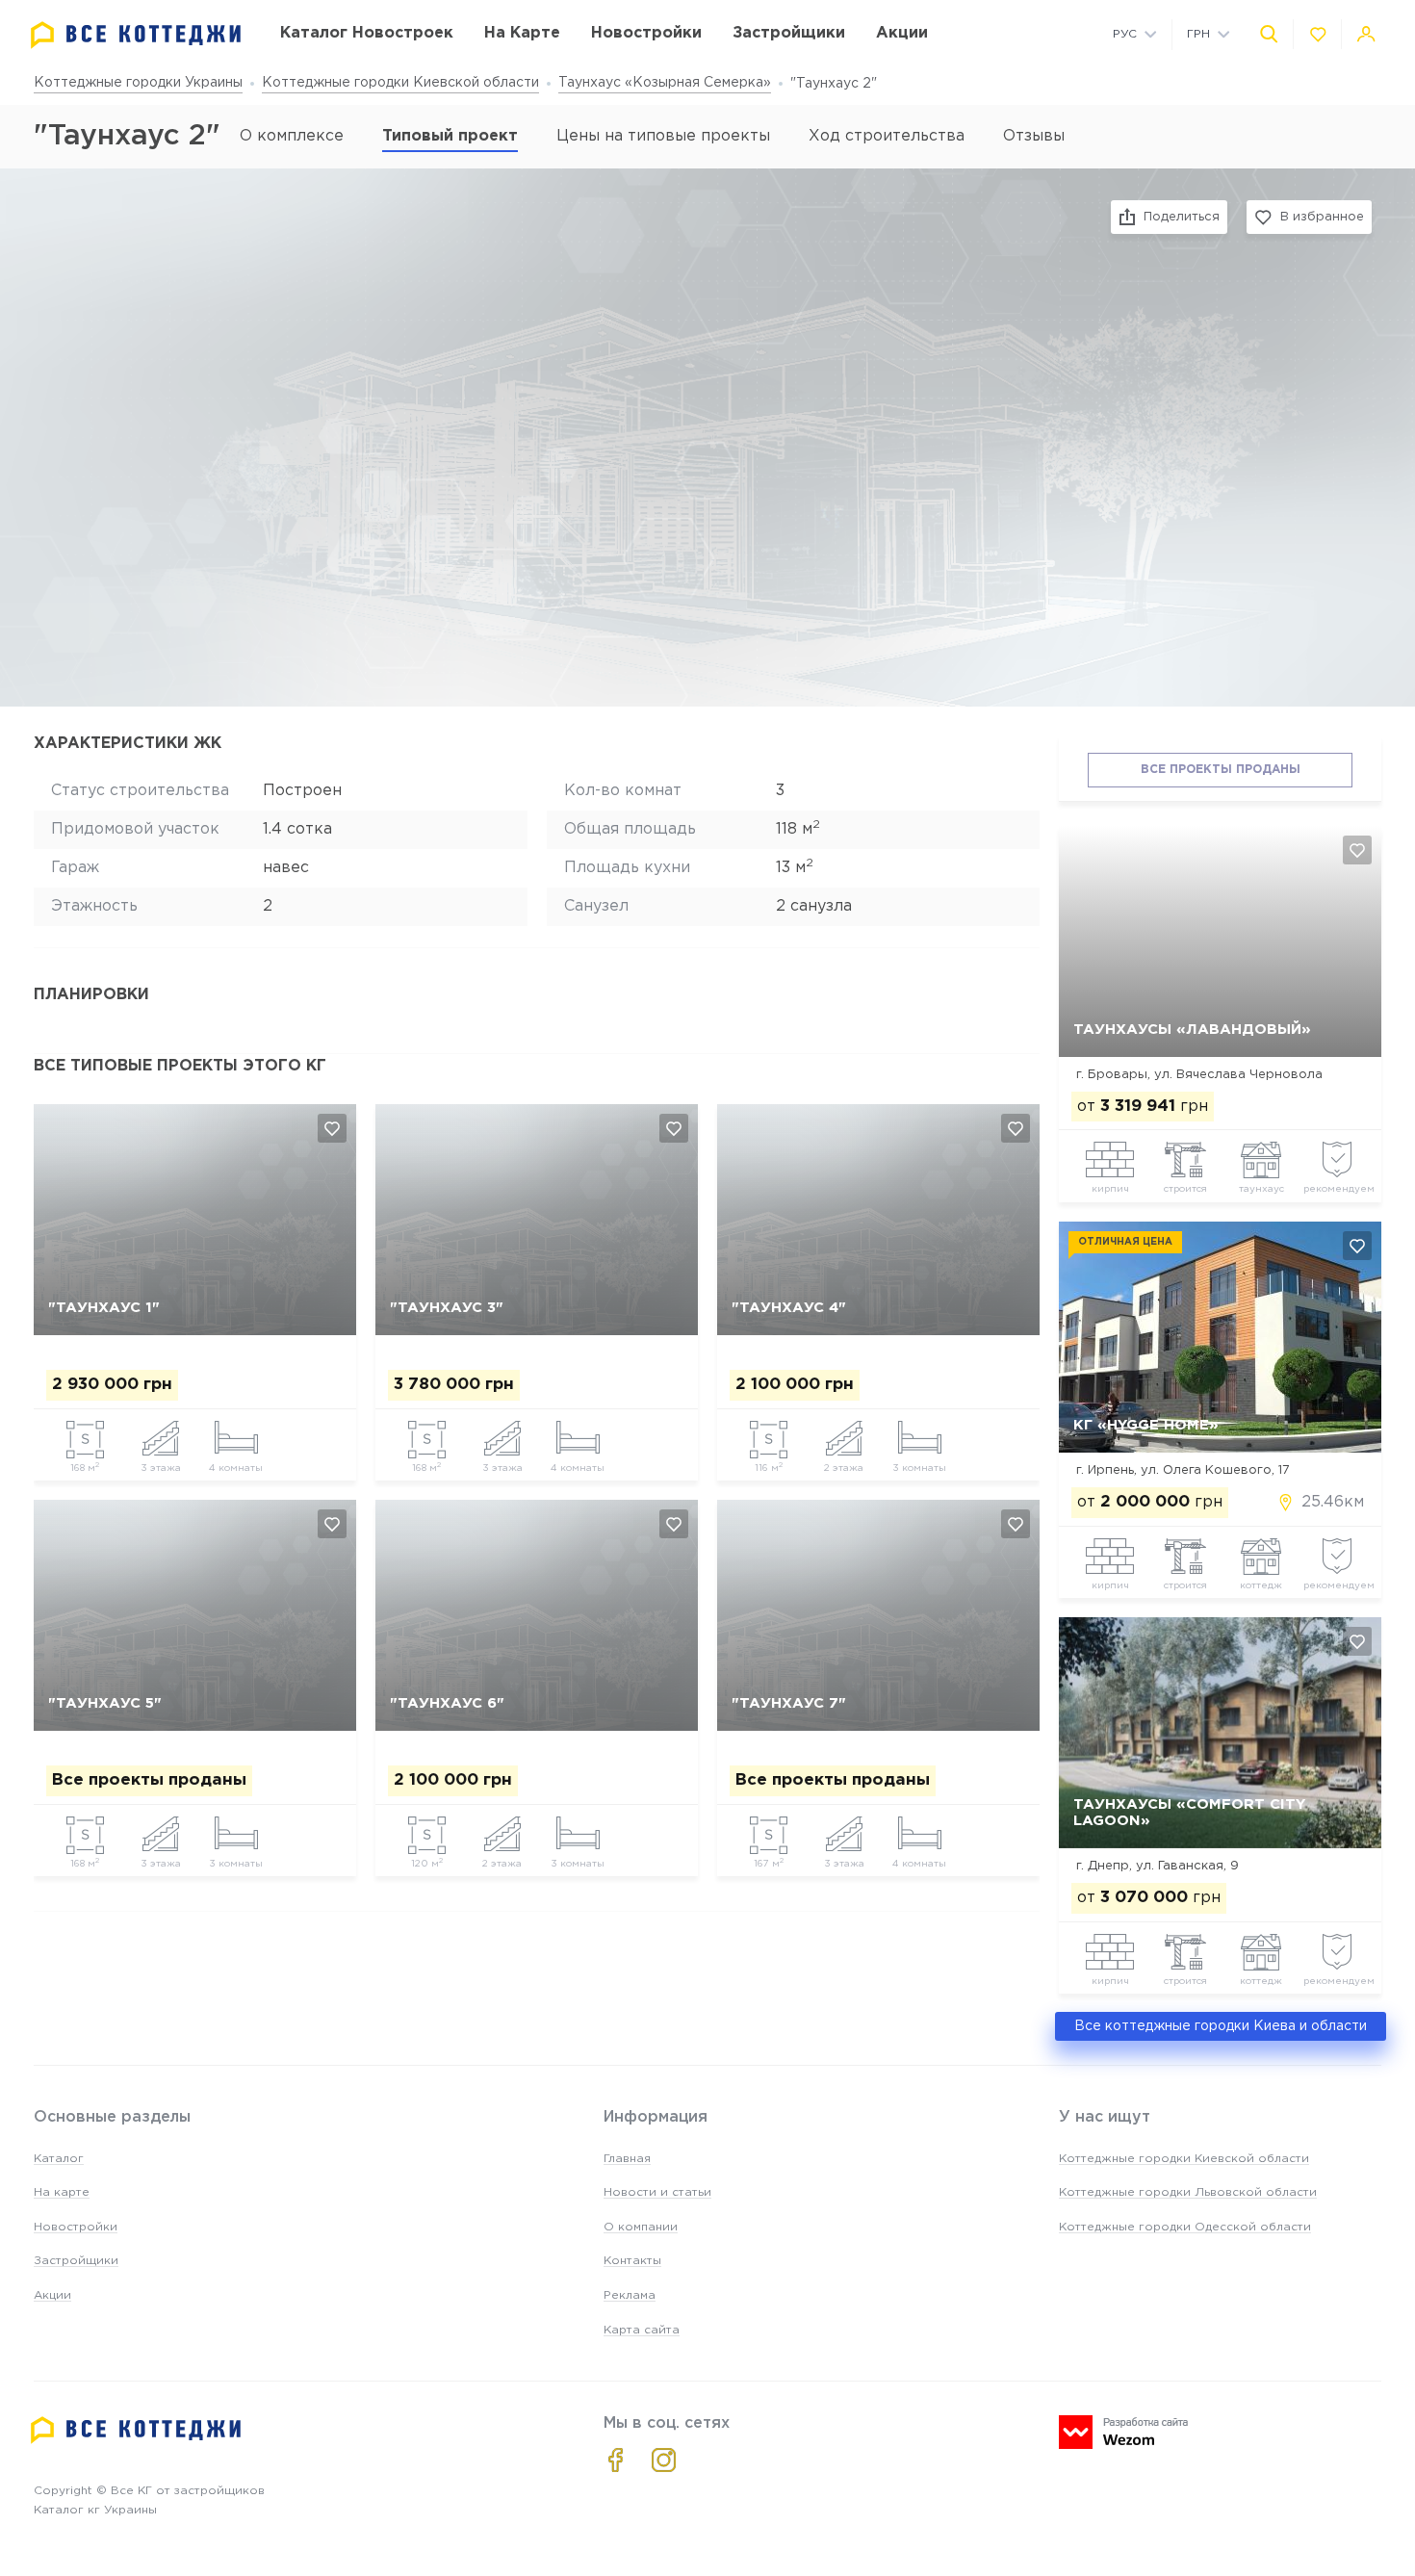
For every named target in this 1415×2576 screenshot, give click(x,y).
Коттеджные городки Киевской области (400, 83)
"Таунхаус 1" (104, 1308)
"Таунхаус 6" (447, 1703)
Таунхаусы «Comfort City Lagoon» (1189, 1813)
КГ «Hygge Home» (1146, 1425)
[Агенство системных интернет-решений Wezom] (1123, 2432)
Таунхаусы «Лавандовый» (1192, 1030)
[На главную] (136, 35)
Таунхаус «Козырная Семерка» (665, 83)
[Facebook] (616, 2460)
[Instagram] (664, 2460)
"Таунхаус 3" (447, 1308)
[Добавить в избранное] (332, 1128)
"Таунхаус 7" (789, 1703)
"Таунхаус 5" (105, 1703)
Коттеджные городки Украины (138, 83)
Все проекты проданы (1221, 770)
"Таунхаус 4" (789, 1308)
